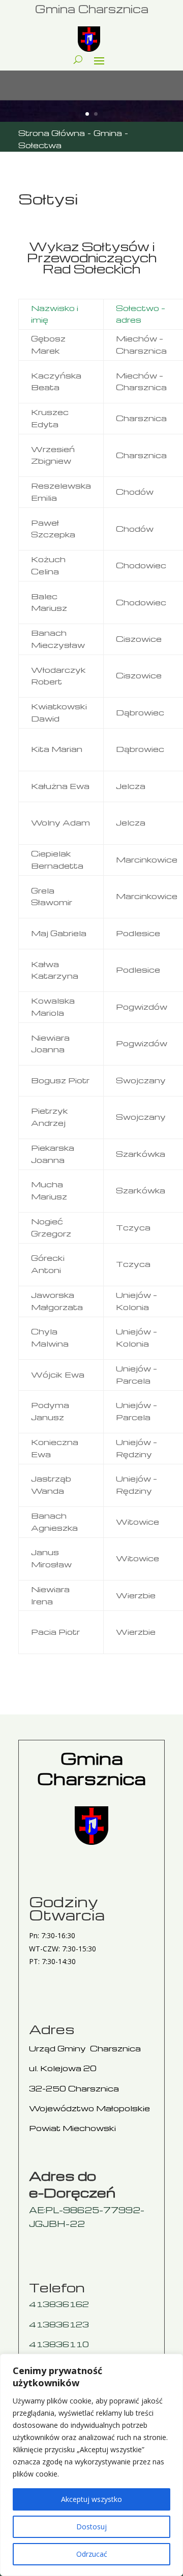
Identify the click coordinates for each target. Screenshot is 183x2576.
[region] (91, 2465)
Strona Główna (52, 133)
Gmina (108, 133)
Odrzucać (92, 2554)
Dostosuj (91, 2527)
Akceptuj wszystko (91, 2499)
